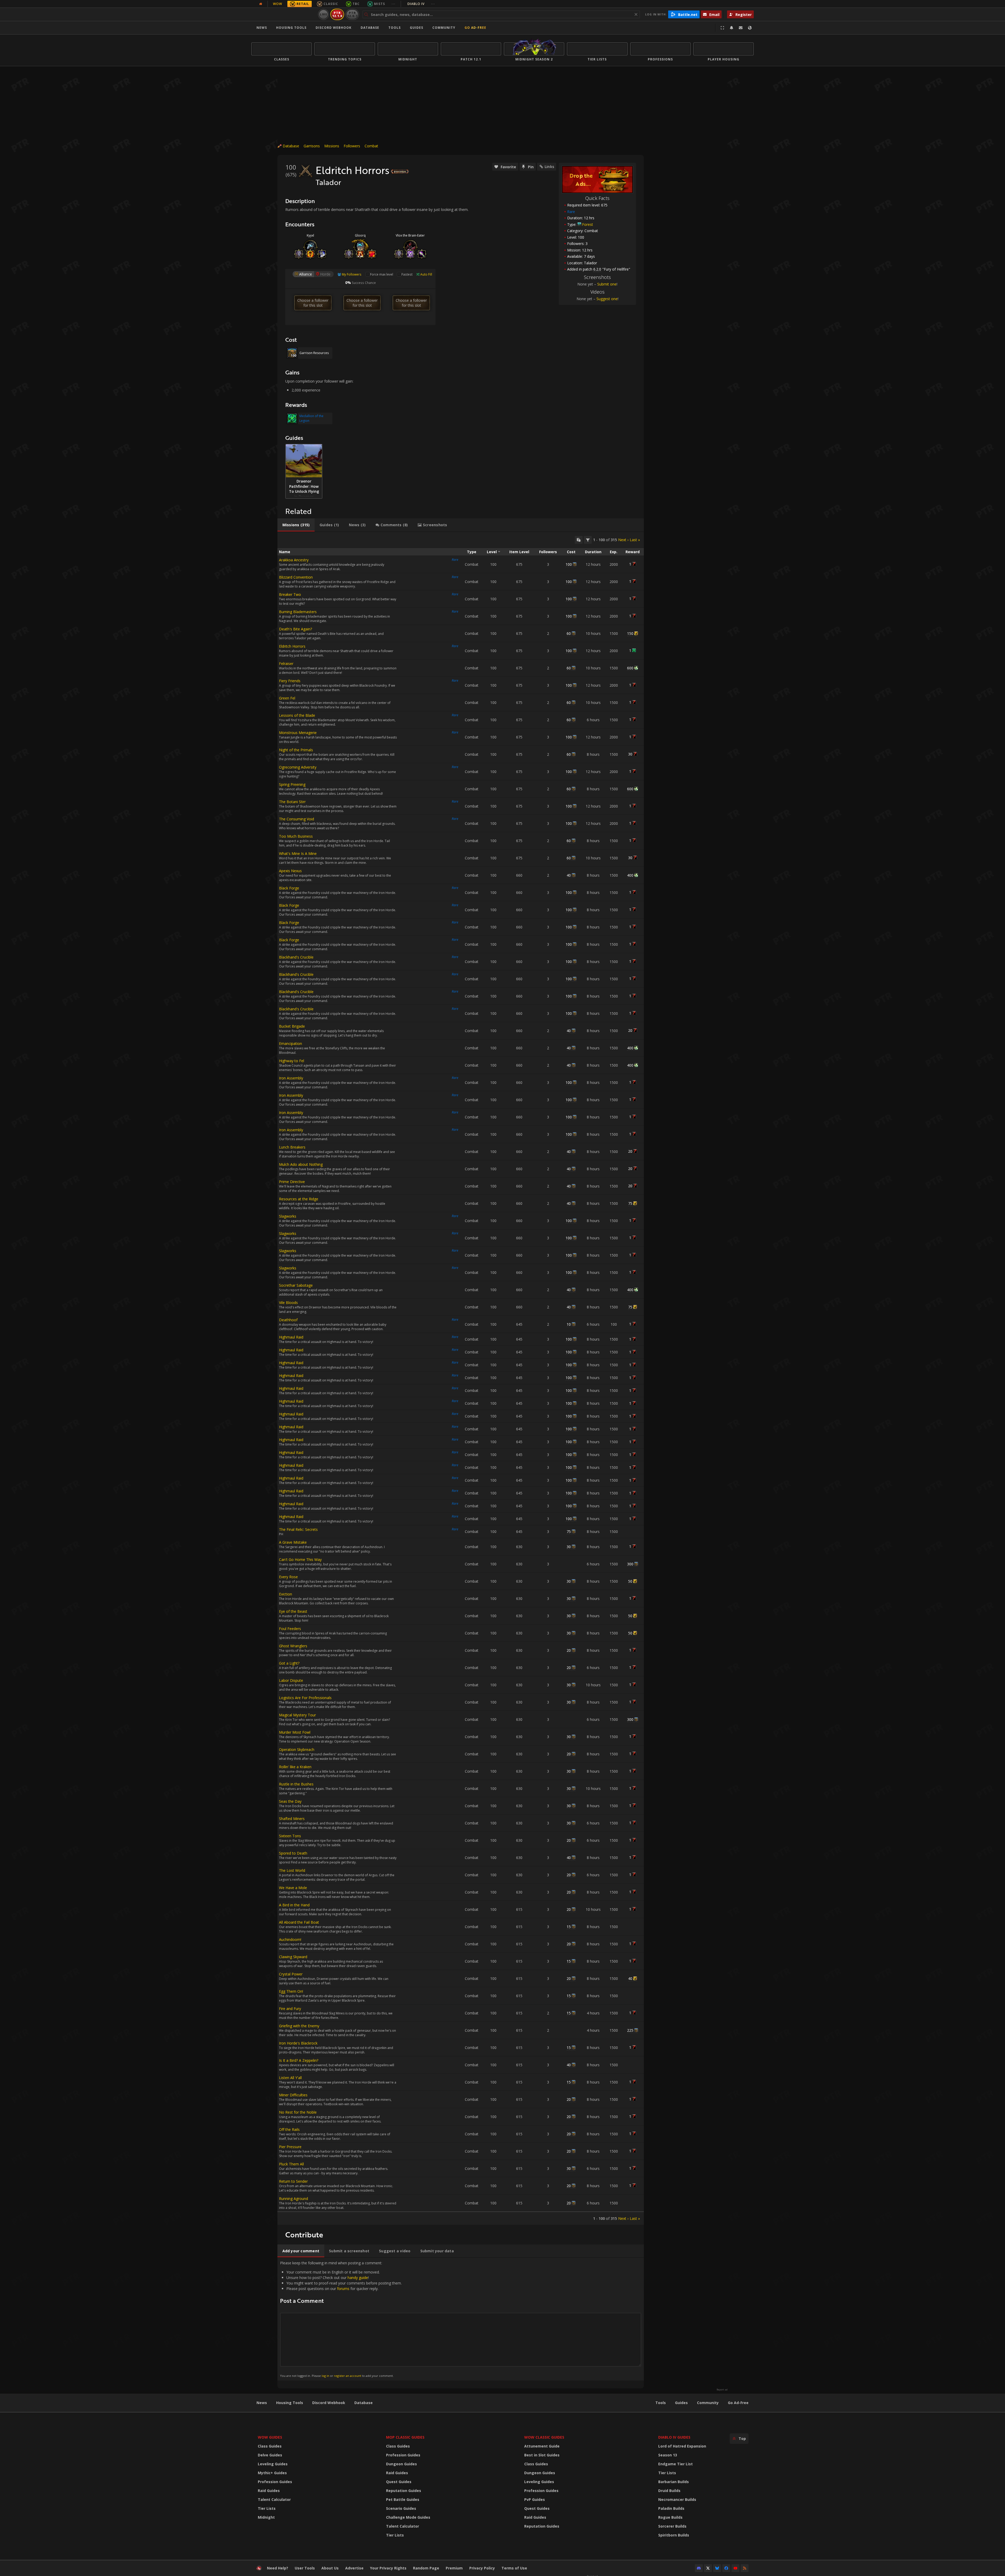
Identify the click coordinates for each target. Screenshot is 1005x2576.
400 (630, 875)
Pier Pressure (290, 2147)
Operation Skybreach (297, 1749)
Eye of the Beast (293, 1611)
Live (324, 14)
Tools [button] (395, 28)
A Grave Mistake (293, 1542)
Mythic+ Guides (272, 2473)
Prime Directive (292, 1182)
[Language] (750, 28)
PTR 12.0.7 (352, 14)
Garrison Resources (314, 353)
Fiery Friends (290, 681)
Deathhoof (288, 1320)
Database (370, 28)
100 (569, 564)
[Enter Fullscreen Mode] (722, 28)
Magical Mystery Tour (297, 1715)
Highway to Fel (292, 1061)
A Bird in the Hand (294, 1905)
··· (393, 4)
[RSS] (745, 2568)
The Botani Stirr (292, 802)
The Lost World (292, 1870)
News (262, 28)
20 (630, 1030)
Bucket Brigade (292, 1026)
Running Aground (294, 2199)
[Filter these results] (588, 540)
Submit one (607, 284)
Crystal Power (291, 1974)
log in (325, 2376)
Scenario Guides (401, 2508)
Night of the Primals (296, 750)
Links (549, 167)
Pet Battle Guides (403, 2499)
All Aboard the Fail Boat (299, 1922)
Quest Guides (399, 2482)
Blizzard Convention (296, 577)
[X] (708, 2568)
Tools (661, 2403)
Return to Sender (293, 2181)
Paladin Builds (671, 2508)
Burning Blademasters (298, 612)
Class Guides (270, 2446)
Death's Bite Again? (295, 629)
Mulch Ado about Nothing (301, 1164)
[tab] (296, 525)
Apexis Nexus (290, 871)
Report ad (722, 2390)
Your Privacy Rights (388, 2568)
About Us (330, 2568)
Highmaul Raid (291, 1337)
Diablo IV (421, 4)
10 (569, 1324)
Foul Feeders (290, 1629)
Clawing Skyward (293, 1957)
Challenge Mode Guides (408, 2517)
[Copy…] (579, 540)
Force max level (382, 274)
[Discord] (699, 2568)
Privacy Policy (482, 2568)
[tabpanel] (461, 1378)
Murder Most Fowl (295, 1732)
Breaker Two (290, 594)
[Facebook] (726, 2568)
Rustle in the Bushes (296, 1784)
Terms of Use (514, 2568)
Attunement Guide (542, 2446)
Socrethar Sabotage (296, 1285)
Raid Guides (269, 2491)
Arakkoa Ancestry (294, 560)
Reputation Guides (404, 2491)
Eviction (286, 1594)
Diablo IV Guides (674, 2437)
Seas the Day (290, 1801)
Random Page (426, 2568)
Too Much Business (296, 836)
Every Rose (288, 1577)
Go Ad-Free (475, 28)
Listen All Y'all (290, 2078)
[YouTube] (735, 2568)
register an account (348, 2376)
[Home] (284, 14)
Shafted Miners (292, 1819)
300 (630, 1564)
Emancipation (291, 1043)
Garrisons (312, 146)
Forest (588, 224)
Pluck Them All (291, 2164)
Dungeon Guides (401, 2464)
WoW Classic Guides (544, 2437)
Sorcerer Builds (672, 2526)
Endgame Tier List (675, 2464)
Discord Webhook (334, 28)
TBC (356, 4)
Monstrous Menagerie (298, 733)
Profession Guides (275, 2482)
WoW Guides (270, 2437)
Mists (379, 4)
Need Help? (278, 2568)
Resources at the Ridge (299, 1199)
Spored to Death (293, 1853)
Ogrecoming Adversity (298, 767)
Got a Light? (289, 1663)
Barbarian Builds (674, 2482)
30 (630, 754)
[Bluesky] (717, 2568)
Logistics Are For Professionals (305, 1698)
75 (630, 1203)
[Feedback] (741, 28)
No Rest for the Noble (298, 2112)
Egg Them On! (291, 1991)
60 (569, 633)
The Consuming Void (297, 819)
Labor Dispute (291, 1680)
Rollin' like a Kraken (295, 1767)
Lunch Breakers (292, 1147)
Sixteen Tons (290, 1836)
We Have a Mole (293, 1888)
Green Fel (287, 698)
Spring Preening (292, 784)
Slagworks (288, 1216)
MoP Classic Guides (405, 2437)
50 (630, 1581)
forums (343, 2289)
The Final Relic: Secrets (298, 1529)
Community (444, 28)
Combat (371, 146)
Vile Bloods (288, 1303)
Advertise (354, 2568)
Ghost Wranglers (293, 1646)
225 (630, 2030)
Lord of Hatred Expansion (682, 2446)
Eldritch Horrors (292, 646)
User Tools (305, 2568)
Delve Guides (270, 2455)
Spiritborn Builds (674, 2535)
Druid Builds (669, 2491)
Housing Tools (290, 2403)
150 (630, 633)
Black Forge (289, 888)
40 (569, 875)
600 (630, 668)
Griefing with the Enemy (299, 2026)
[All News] (261, 4)
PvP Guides (535, 2499)
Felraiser (286, 663)
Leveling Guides (273, 2464)
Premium (454, 2568)
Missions (332, 146)
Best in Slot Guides (542, 2455)
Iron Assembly (291, 1078)
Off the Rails (289, 2129)
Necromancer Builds (677, 2499)
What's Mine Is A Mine (298, 853)
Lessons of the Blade (297, 715)
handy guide (358, 2278)
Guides (417, 28)
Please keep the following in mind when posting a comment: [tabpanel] (341, 2319)
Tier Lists (267, 2508)
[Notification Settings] (732, 28)
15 (569, 1927)
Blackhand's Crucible (296, 957)
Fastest (407, 274)
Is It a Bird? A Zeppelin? (299, 2060)
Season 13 (668, 2455)
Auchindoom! (290, 1939)
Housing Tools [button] (291, 28)
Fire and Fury (290, 2009)
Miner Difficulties (293, 2095)
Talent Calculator (274, 2499)
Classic (331, 4)
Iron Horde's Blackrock (298, 2043)
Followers (352, 146)
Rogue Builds (670, 2517)
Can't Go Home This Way (300, 1559)
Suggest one (607, 299)
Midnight (266, 2517)
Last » (635, 540)
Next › (623, 540)
